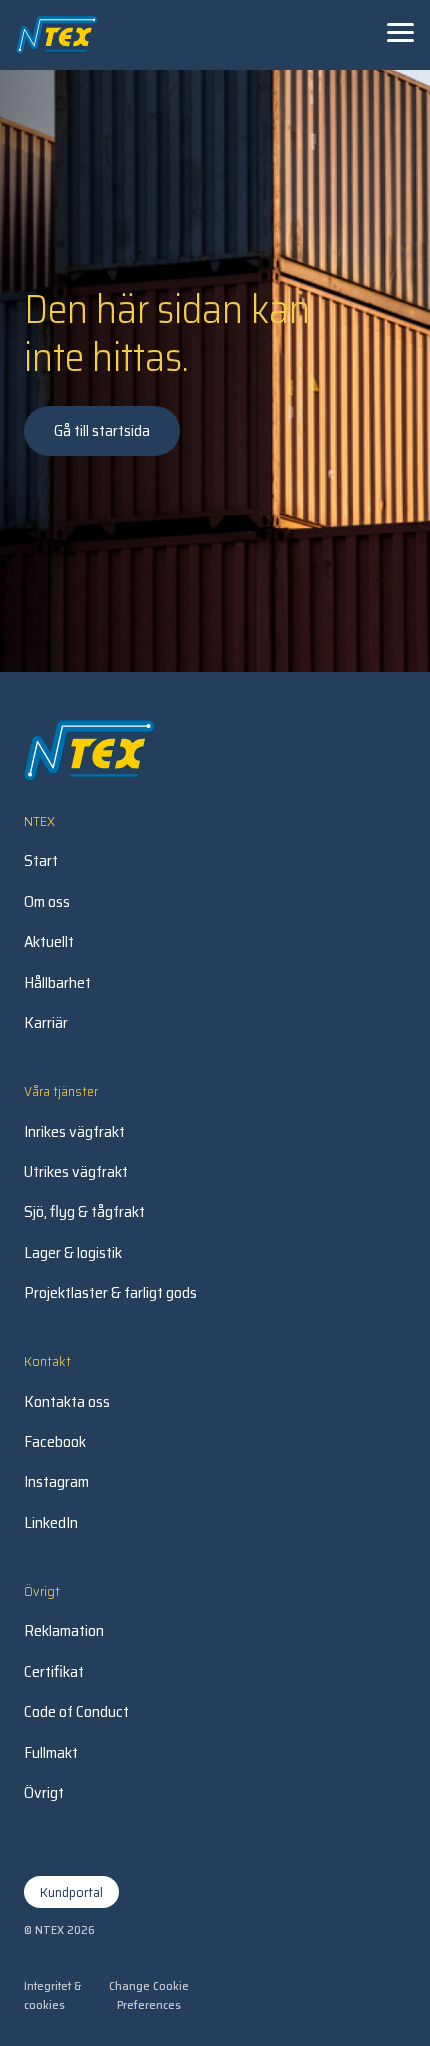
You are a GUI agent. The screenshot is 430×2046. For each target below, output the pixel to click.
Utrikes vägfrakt (76, 1172)
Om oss (47, 902)
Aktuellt (49, 942)
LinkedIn (51, 1523)
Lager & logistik (73, 1253)
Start (41, 861)
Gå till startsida (102, 430)
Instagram (56, 1482)
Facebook (55, 1442)
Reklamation (64, 1631)
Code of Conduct (76, 1712)
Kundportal (71, 1892)
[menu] (400, 32)
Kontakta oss (67, 1402)
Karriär (46, 1023)
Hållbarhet (57, 983)
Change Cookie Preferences (149, 1995)
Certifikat (54, 1672)
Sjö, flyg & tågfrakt (84, 1212)
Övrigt (44, 1793)
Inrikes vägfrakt (74, 1132)
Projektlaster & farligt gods (110, 1293)
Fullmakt (51, 1753)
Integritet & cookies (52, 1995)
